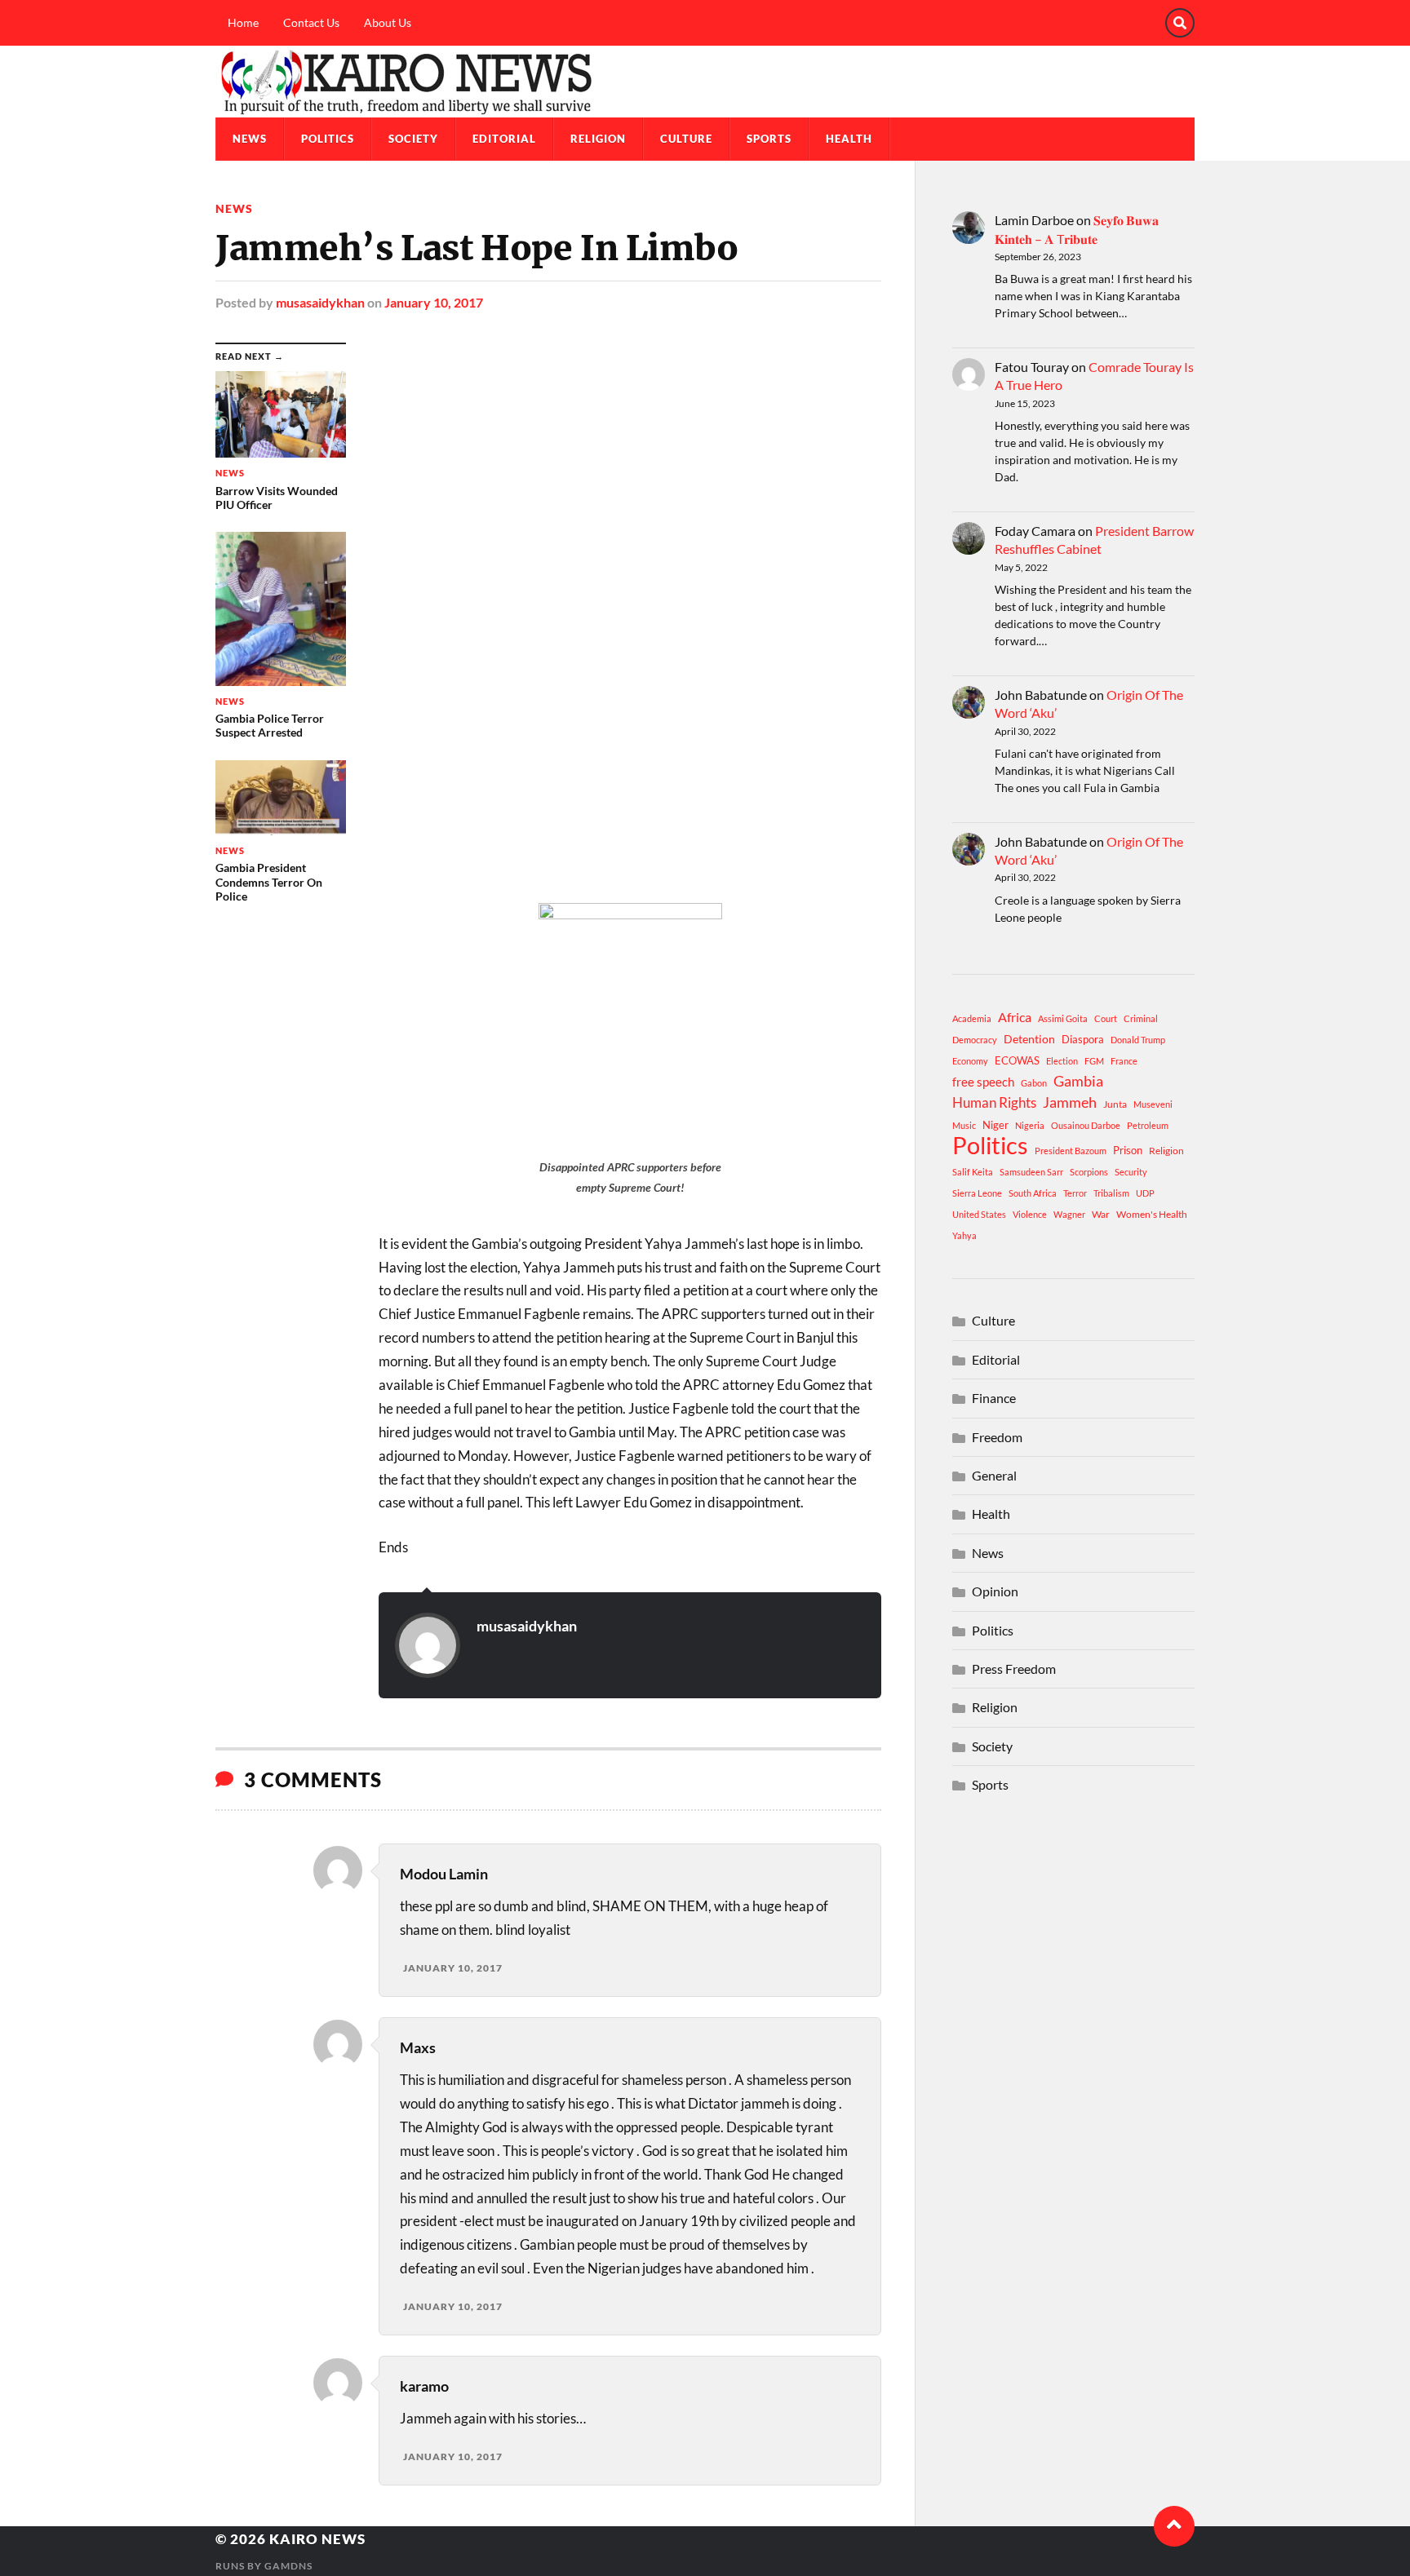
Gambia (1078, 1081)
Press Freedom (1014, 1669)
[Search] (1180, 23)
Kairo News (317, 2539)
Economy (970, 1061)
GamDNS (288, 2566)
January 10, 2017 (434, 302)
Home (243, 22)
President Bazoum (1071, 1151)
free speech (983, 1082)
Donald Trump (1138, 1040)
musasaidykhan (320, 302)
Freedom (997, 1437)
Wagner (1069, 1214)
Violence (1030, 1214)
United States (979, 1214)
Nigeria (1030, 1125)
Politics (328, 139)
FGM (1094, 1061)
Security (1131, 1172)
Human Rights (994, 1102)
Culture (686, 139)
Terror (1075, 1193)
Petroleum (1148, 1125)
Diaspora (1083, 1039)
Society (413, 139)
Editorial (504, 139)
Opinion (995, 1591)
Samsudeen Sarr (1031, 1172)
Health (849, 139)
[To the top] (1174, 2526)
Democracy (975, 1040)
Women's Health (1152, 1214)
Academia (972, 1018)
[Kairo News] (705, 82)
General (994, 1475)
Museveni (1153, 1104)
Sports (769, 139)
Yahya (964, 1235)
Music (964, 1125)
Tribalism (1111, 1193)
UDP (1145, 1193)
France (1124, 1061)
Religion (598, 139)
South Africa (1033, 1193)
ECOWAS (1017, 1060)
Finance (994, 1398)
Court (1106, 1018)
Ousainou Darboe (1086, 1125)
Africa (1015, 1017)
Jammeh (1070, 1102)
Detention (1029, 1039)
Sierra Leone (977, 1193)
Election (1062, 1061)
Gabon (1034, 1083)
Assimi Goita (1063, 1018)
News (250, 139)
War (1101, 1214)
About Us (388, 22)
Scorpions (1089, 1172)
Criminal (1141, 1018)
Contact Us (311, 22)
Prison (1128, 1150)
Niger (995, 1125)
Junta (1115, 1104)
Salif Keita (973, 1172)
